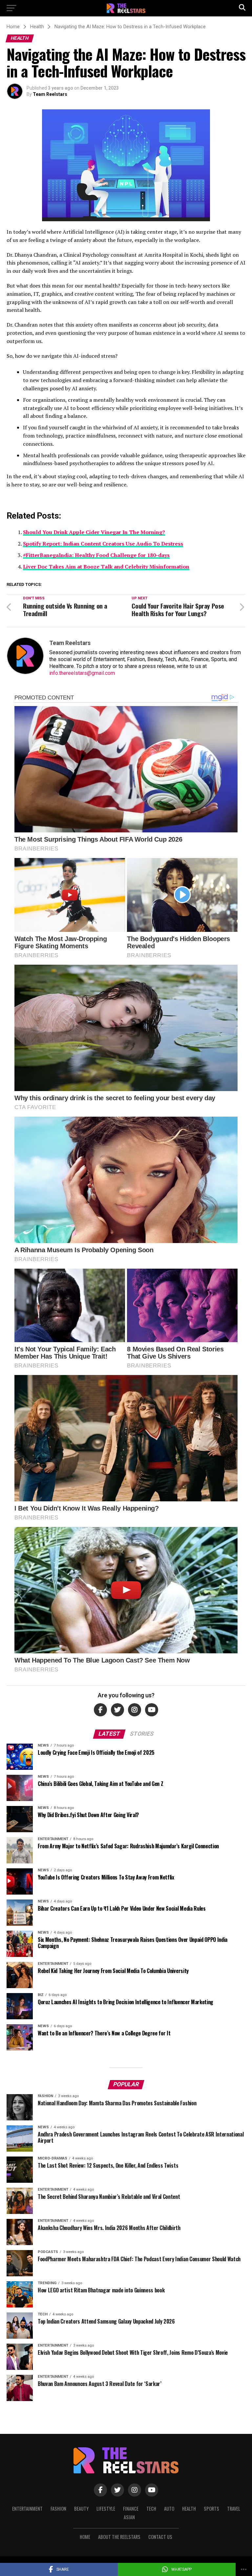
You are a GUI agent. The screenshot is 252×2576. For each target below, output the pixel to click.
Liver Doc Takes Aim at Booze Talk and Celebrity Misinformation (106, 567)
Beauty (81, 2509)
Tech (151, 2509)
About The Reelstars (119, 2537)
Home (85, 2537)
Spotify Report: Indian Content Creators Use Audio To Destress (103, 544)
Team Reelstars (50, 94)
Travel (234, 2509)
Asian (129, 2517)
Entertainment (27, 2509)
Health (189, 2509)
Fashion (58, 2509)
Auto (169, 2509)
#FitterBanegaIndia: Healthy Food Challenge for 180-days (96, 555)
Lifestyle (106, 2509)
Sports (211, 2509)
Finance (131, 2509)
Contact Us (160, 2537)
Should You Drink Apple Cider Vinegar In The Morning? (94, 532)
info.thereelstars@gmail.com (82, 673)
